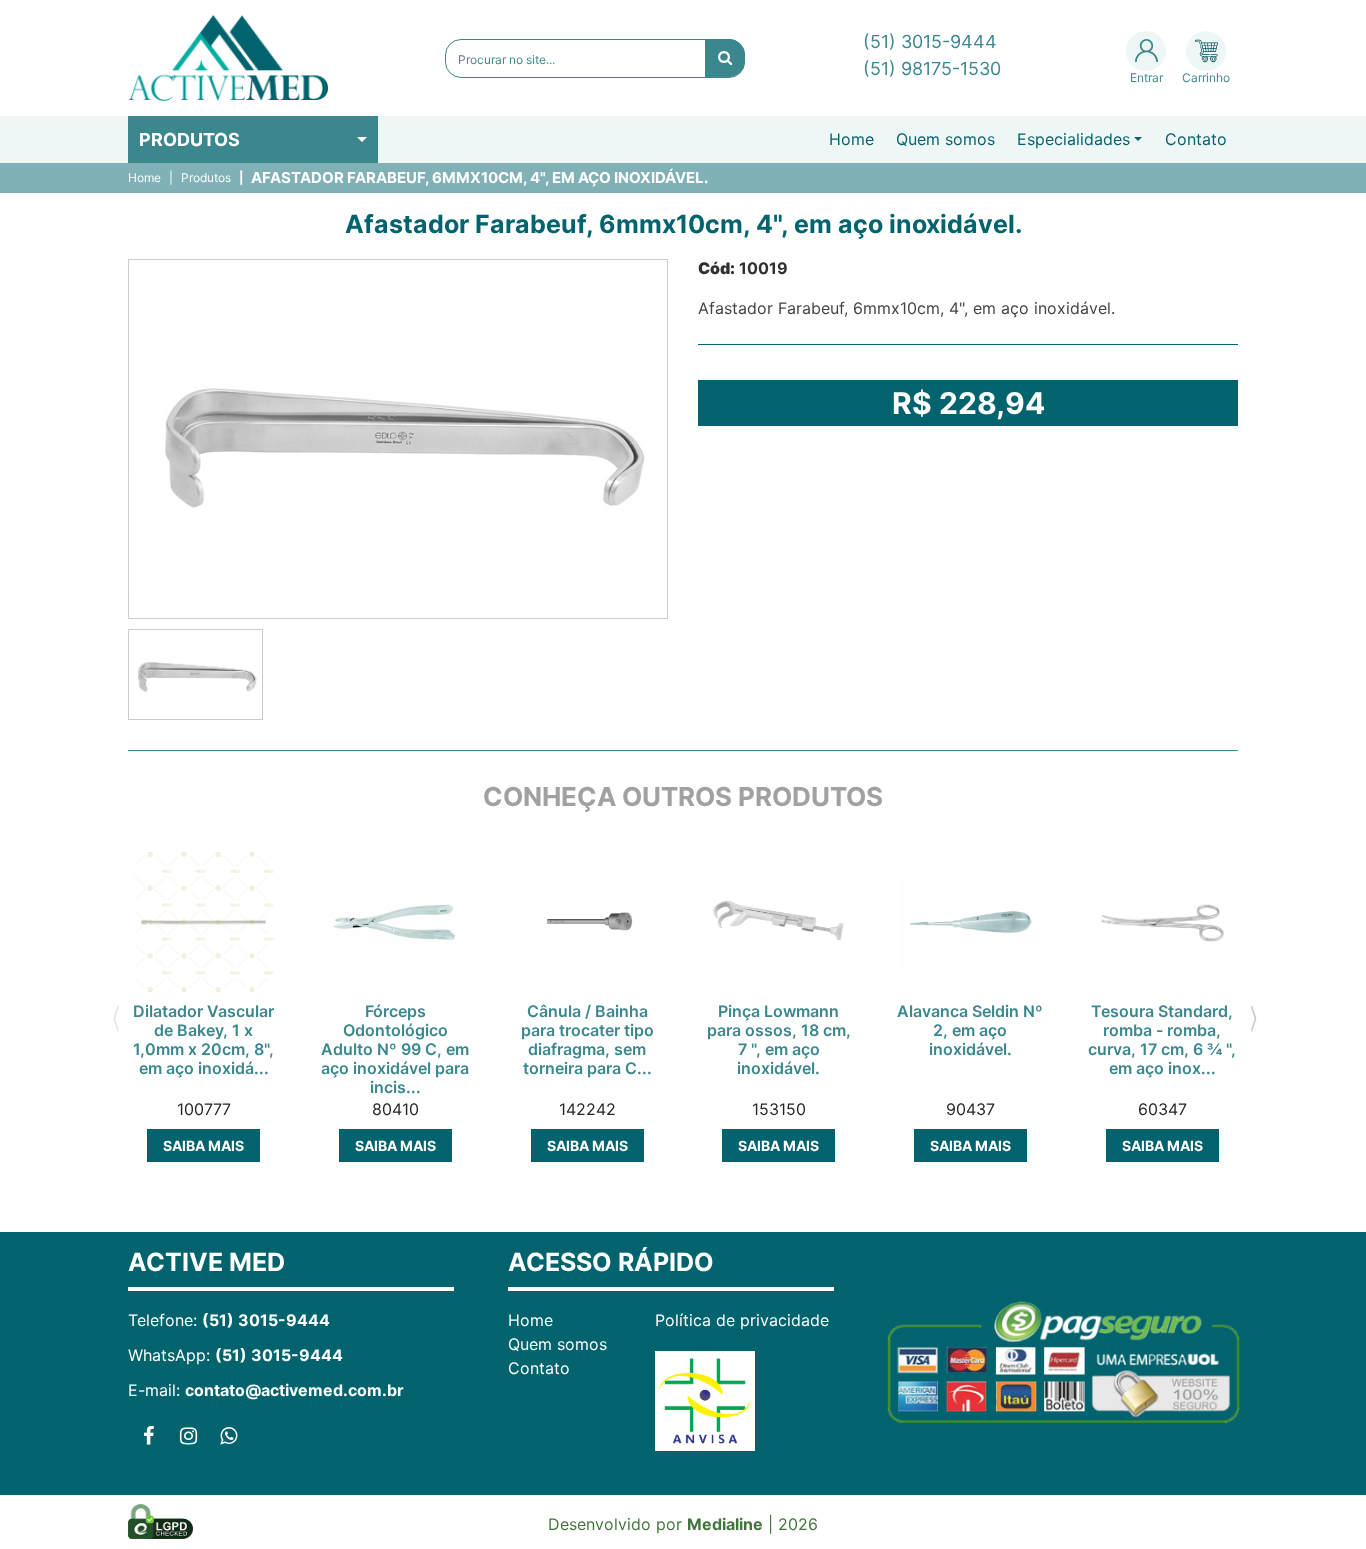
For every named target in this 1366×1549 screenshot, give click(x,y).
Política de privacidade (742, 1320)
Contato (1196, 139)
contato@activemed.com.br (294, 1390)
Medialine (725, 1524)
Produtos (189, 139)
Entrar (1146, 77)
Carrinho (1206, 77)
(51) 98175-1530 (932, 68)
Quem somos (945, 139)
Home (851, 139)
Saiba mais (203, 1145)
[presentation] (115, 1017)
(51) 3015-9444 (930, 41)
